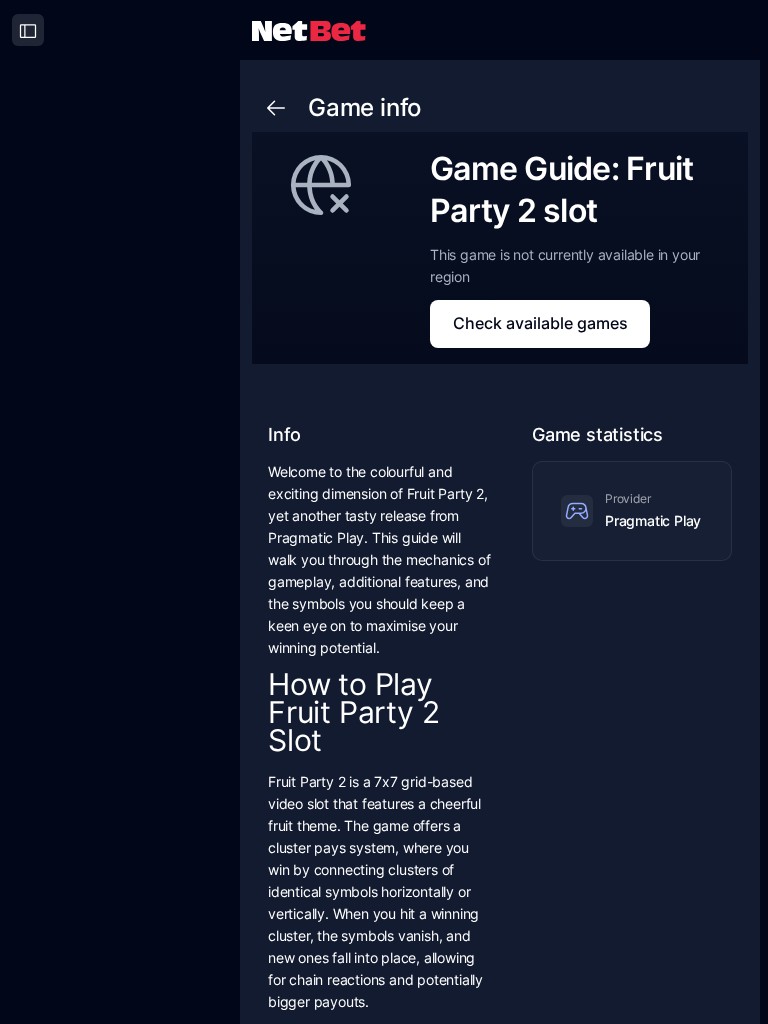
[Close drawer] (28, 30)
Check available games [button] (540, 323)
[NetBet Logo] (309, 29)
